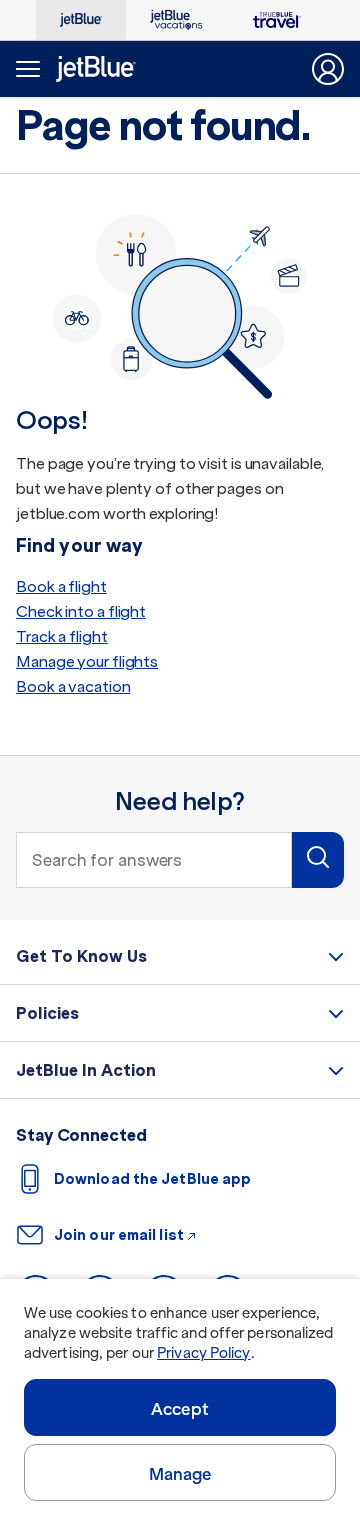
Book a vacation (73, 686)
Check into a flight (81, 611)
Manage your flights (87, 661)
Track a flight (62, 636)
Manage (180, 1474)
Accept (180, 1409)
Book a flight (61, 586)
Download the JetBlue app (152, 1179)
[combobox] (154, 860)
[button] (318, 860)
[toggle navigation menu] (26, 69)
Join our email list (119, 1235)
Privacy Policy (203, 1353)
